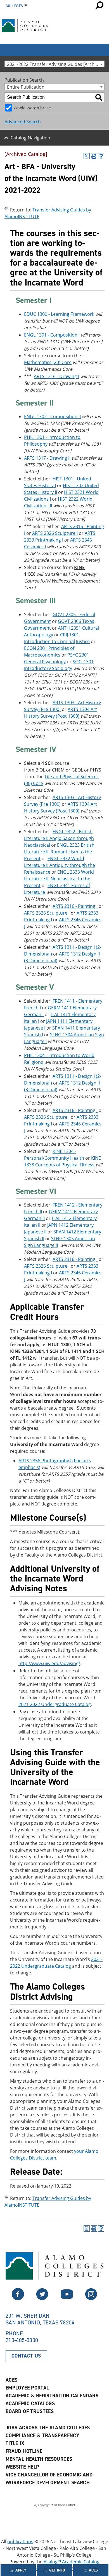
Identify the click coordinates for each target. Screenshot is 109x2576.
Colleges (14, 6)
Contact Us (26, 2356)
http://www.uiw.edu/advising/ (49, 1663)
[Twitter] (18, 2299)
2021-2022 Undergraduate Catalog (55, 1704)
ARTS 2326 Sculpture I (55, 533)
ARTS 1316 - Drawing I (56, 376)
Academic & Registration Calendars (52, 2396)
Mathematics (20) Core (48, 362)
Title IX (15, 2443)
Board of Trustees (30, 2411)
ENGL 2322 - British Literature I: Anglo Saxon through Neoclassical (59, 838)
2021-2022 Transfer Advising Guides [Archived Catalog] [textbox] (56, 64)
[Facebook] (42, 2299)
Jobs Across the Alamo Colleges (48, 2428)
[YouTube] (67, 2299)
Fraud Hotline (24, 2451)
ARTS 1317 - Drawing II (47, 458)
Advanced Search (23, 122)
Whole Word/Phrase (32, 108)
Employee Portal (27, 2388)
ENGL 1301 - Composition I (52, 335)
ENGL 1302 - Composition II (52, 416)
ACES (11, 2380)
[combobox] (54, 64)
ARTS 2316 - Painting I (75, 906)
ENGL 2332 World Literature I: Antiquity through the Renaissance (60, 865)
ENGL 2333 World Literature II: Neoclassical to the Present (59, 879)
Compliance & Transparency (42, 2435)
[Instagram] (91, 2299)
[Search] (99, 97)
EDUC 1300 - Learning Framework (59, 314)
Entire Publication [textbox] (26, 87)
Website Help (22, 2467)
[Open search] (99, 5)
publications (20, 2542)
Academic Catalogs (30, 2404)
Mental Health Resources (39, 2459)
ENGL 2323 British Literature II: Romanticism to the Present (59, 852)
